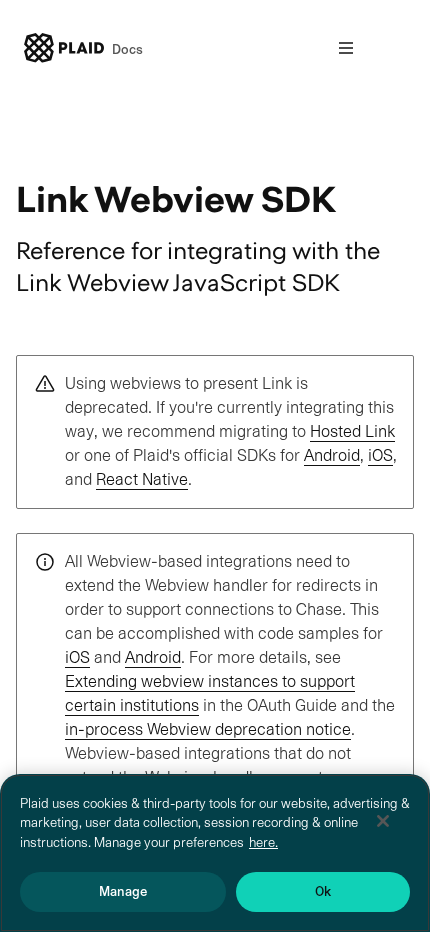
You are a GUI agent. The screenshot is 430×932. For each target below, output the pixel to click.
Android (332, 455)
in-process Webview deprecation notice (208, 729)
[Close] (383, 821)
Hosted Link (352, 431)
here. (263, 842)
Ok (323, 891)
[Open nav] (346, 48)
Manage (123, 891)
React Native (142, 479)
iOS (380, 455)
